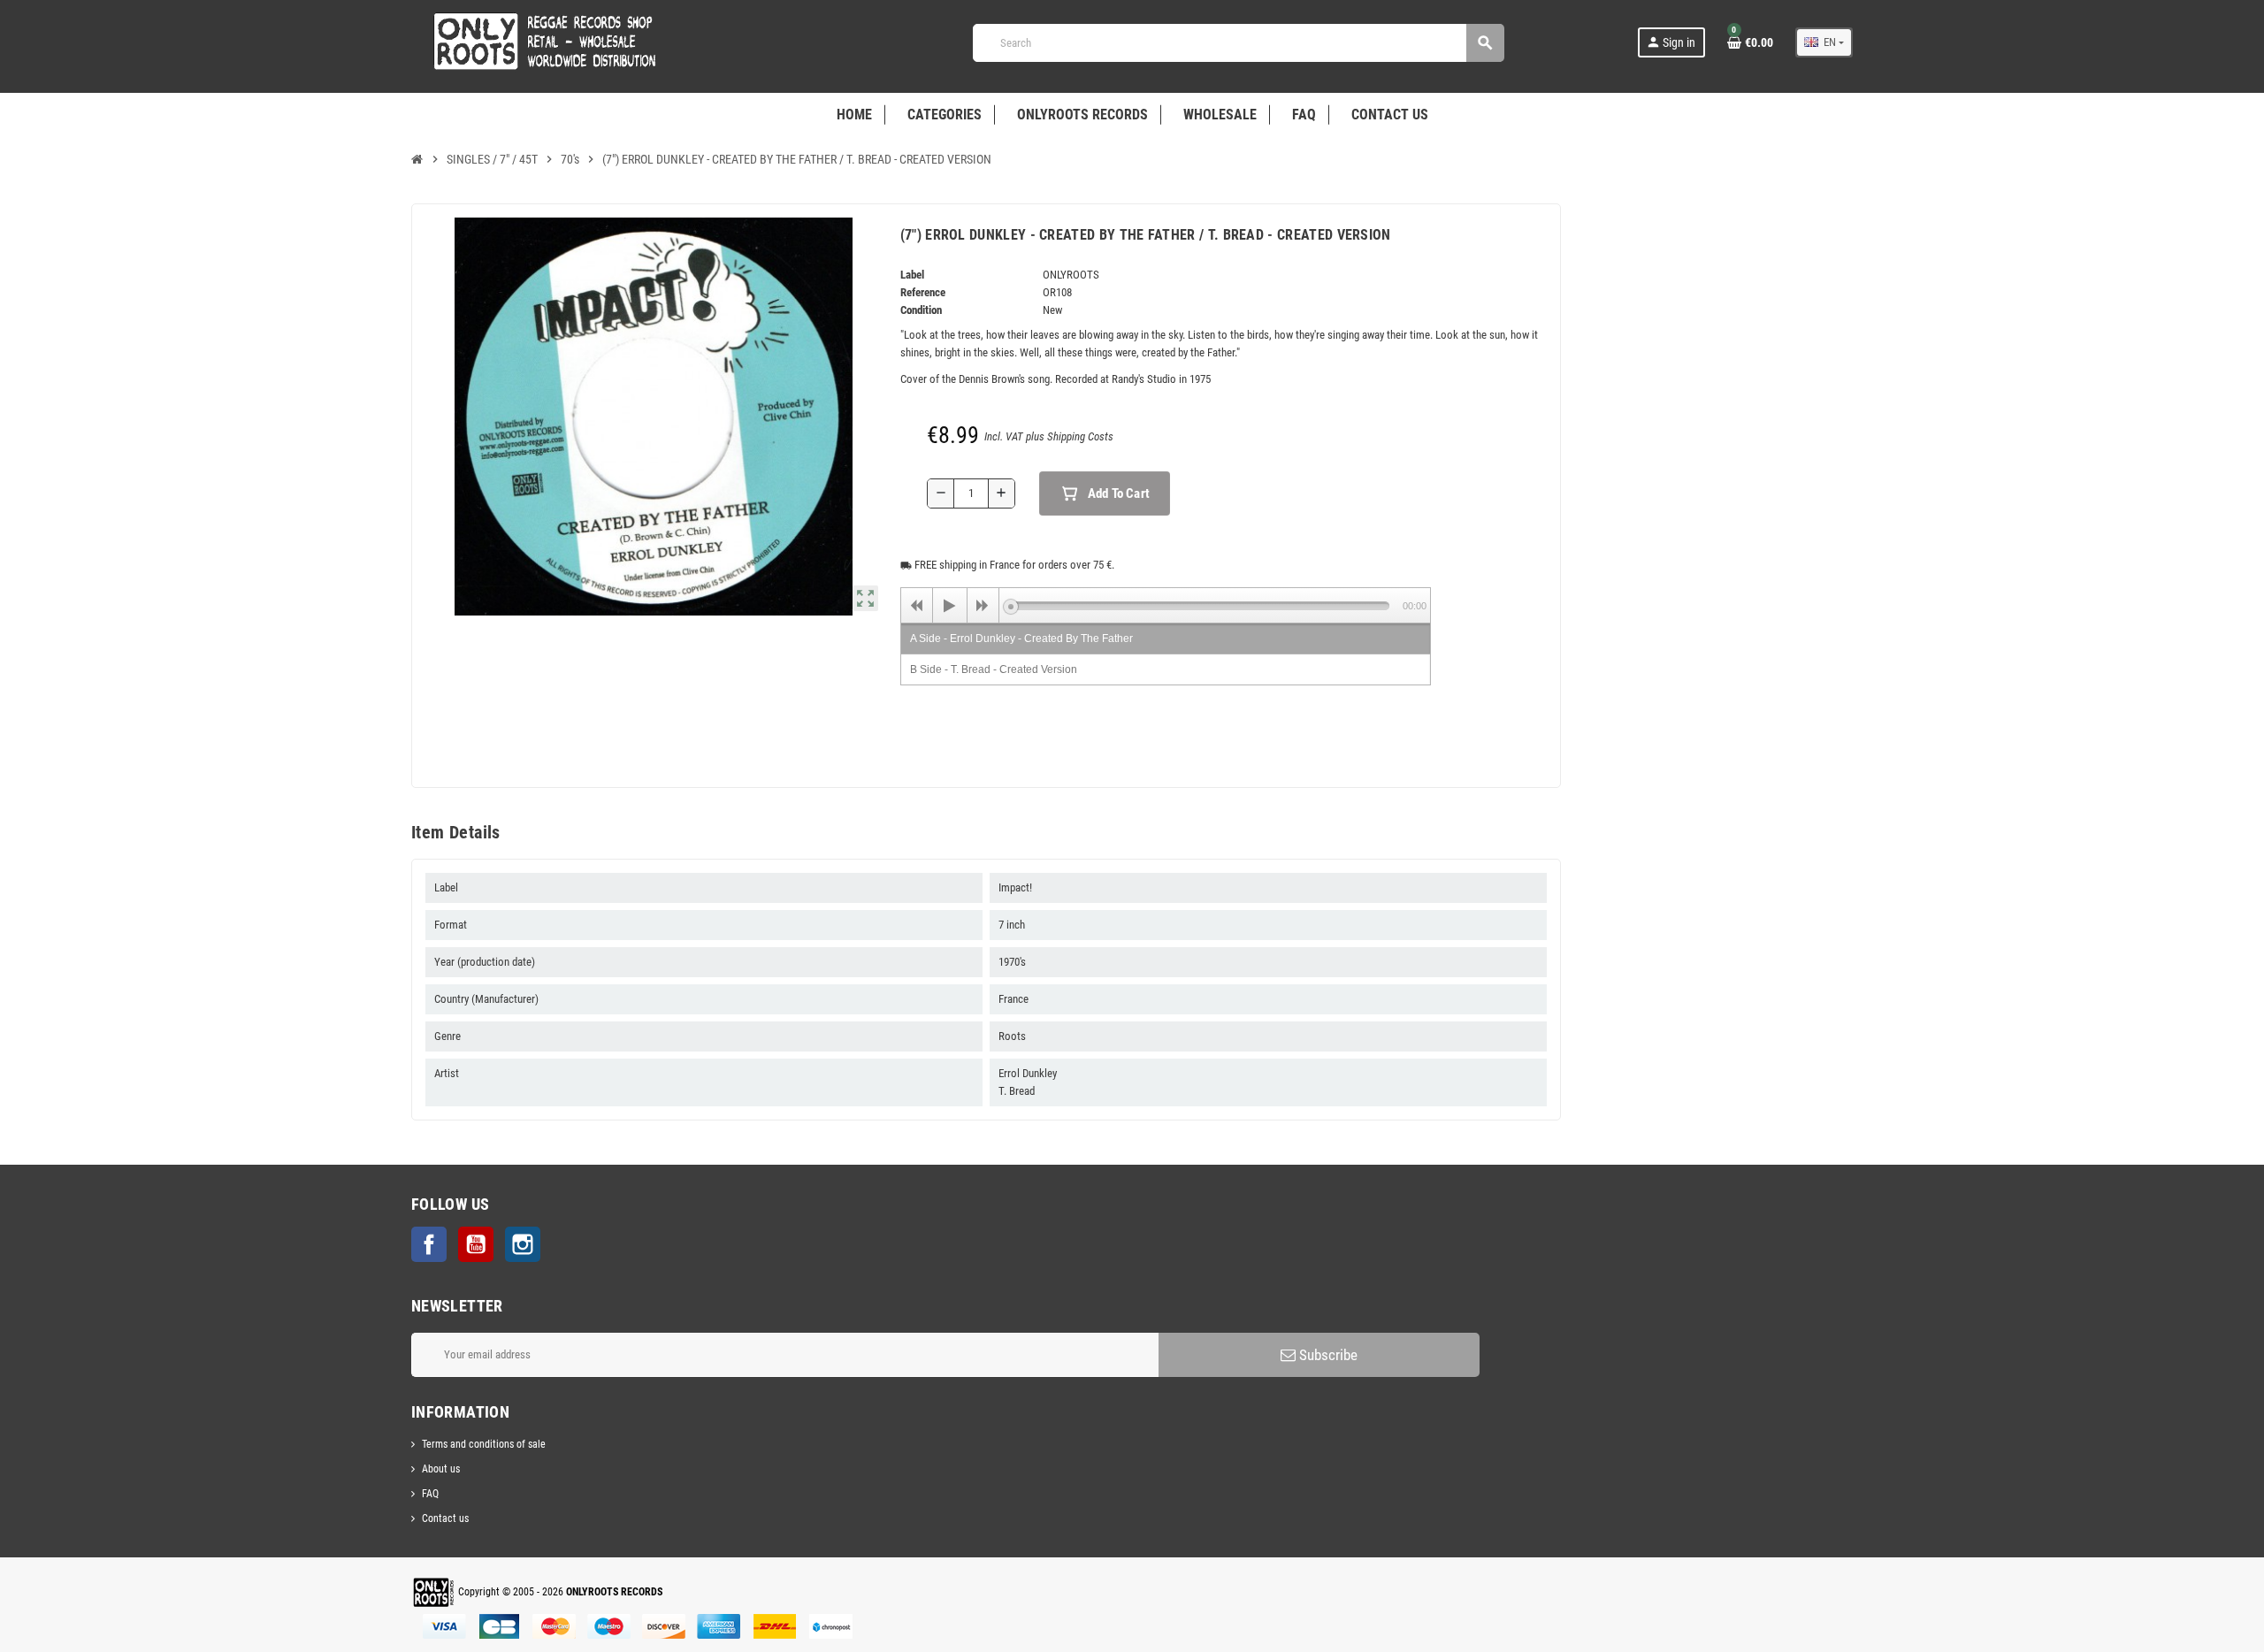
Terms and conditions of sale (484, 1444)
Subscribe (1327, 1355)
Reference (923, 292)
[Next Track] (983, 606)
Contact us (445, 1518)
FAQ (430, 1494)
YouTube (476, 1244)
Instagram (523, 1244)
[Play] (950, 606)
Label (912, 275)
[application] (1166, 605)
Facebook (429, 1244)
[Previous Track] (917, 606)
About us (441, 1469)
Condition (921, 310)
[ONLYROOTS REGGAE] (539, 42)
